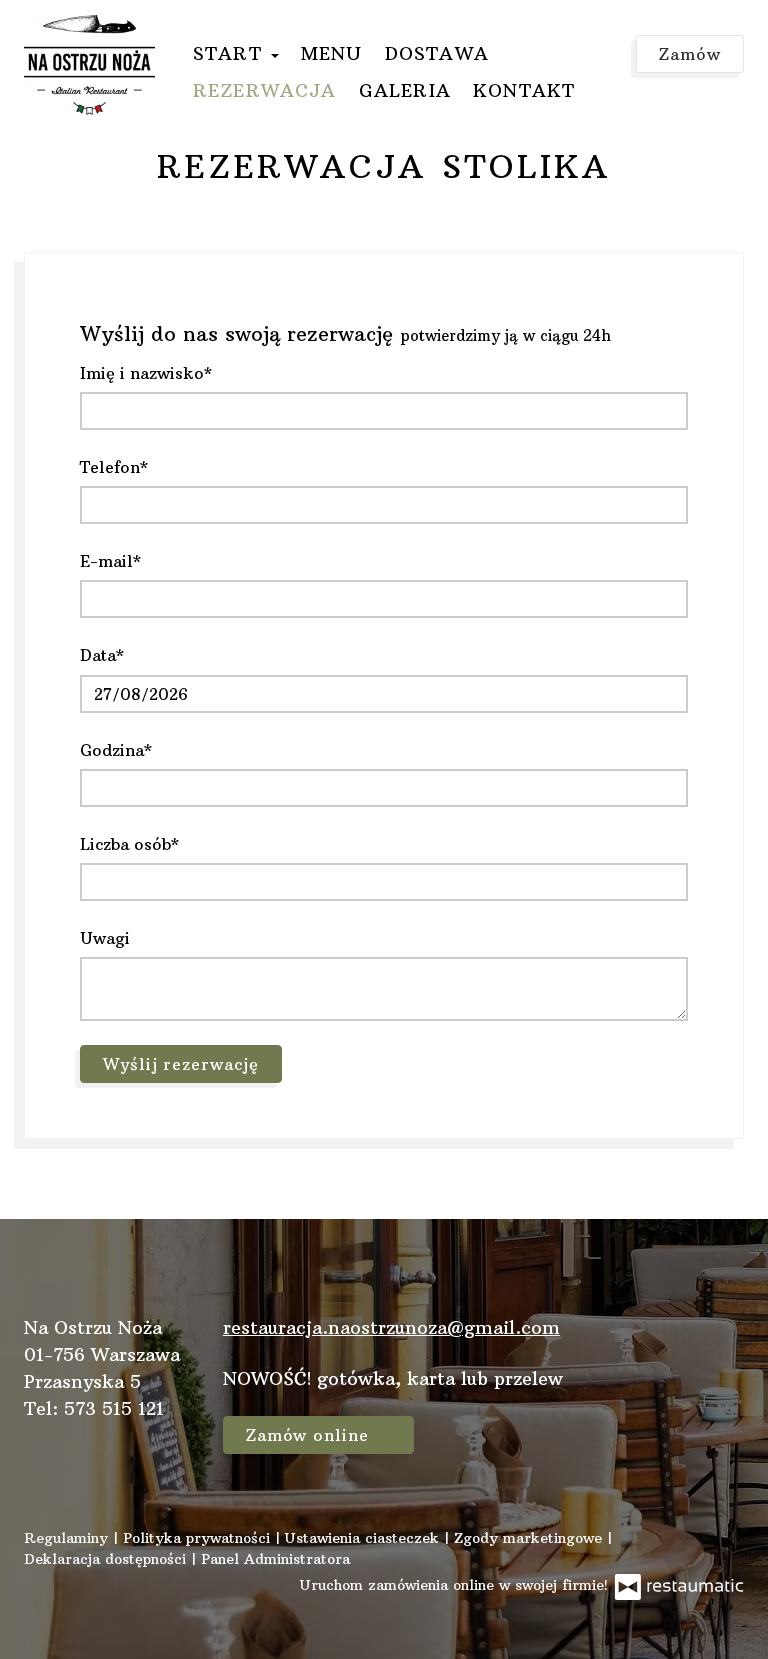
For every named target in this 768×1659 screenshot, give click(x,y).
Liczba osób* (129, 844)
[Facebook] (656, 1352)
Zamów (690, 54)
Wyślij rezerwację (181, 1064)
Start (231, 53)
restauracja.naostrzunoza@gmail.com (391, 1327)
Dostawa (437, 53)
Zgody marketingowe (530, 1538)
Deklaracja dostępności (107, 1559)
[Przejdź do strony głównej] (89, 65)
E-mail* (110, 561)
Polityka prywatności (199, 1538)
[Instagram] (719, 1352)
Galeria (405, 90)
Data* (102, 655)
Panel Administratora (275, 1559)
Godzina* (116, 750)
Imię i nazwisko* (146, 373)
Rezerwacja (265, 90)
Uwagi (105, 938)
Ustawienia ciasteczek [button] (364, 1538)
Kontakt (524, 90)
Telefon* (114, 467)
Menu (332, 53)
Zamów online (310, 1435)
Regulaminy (68, 1538)
